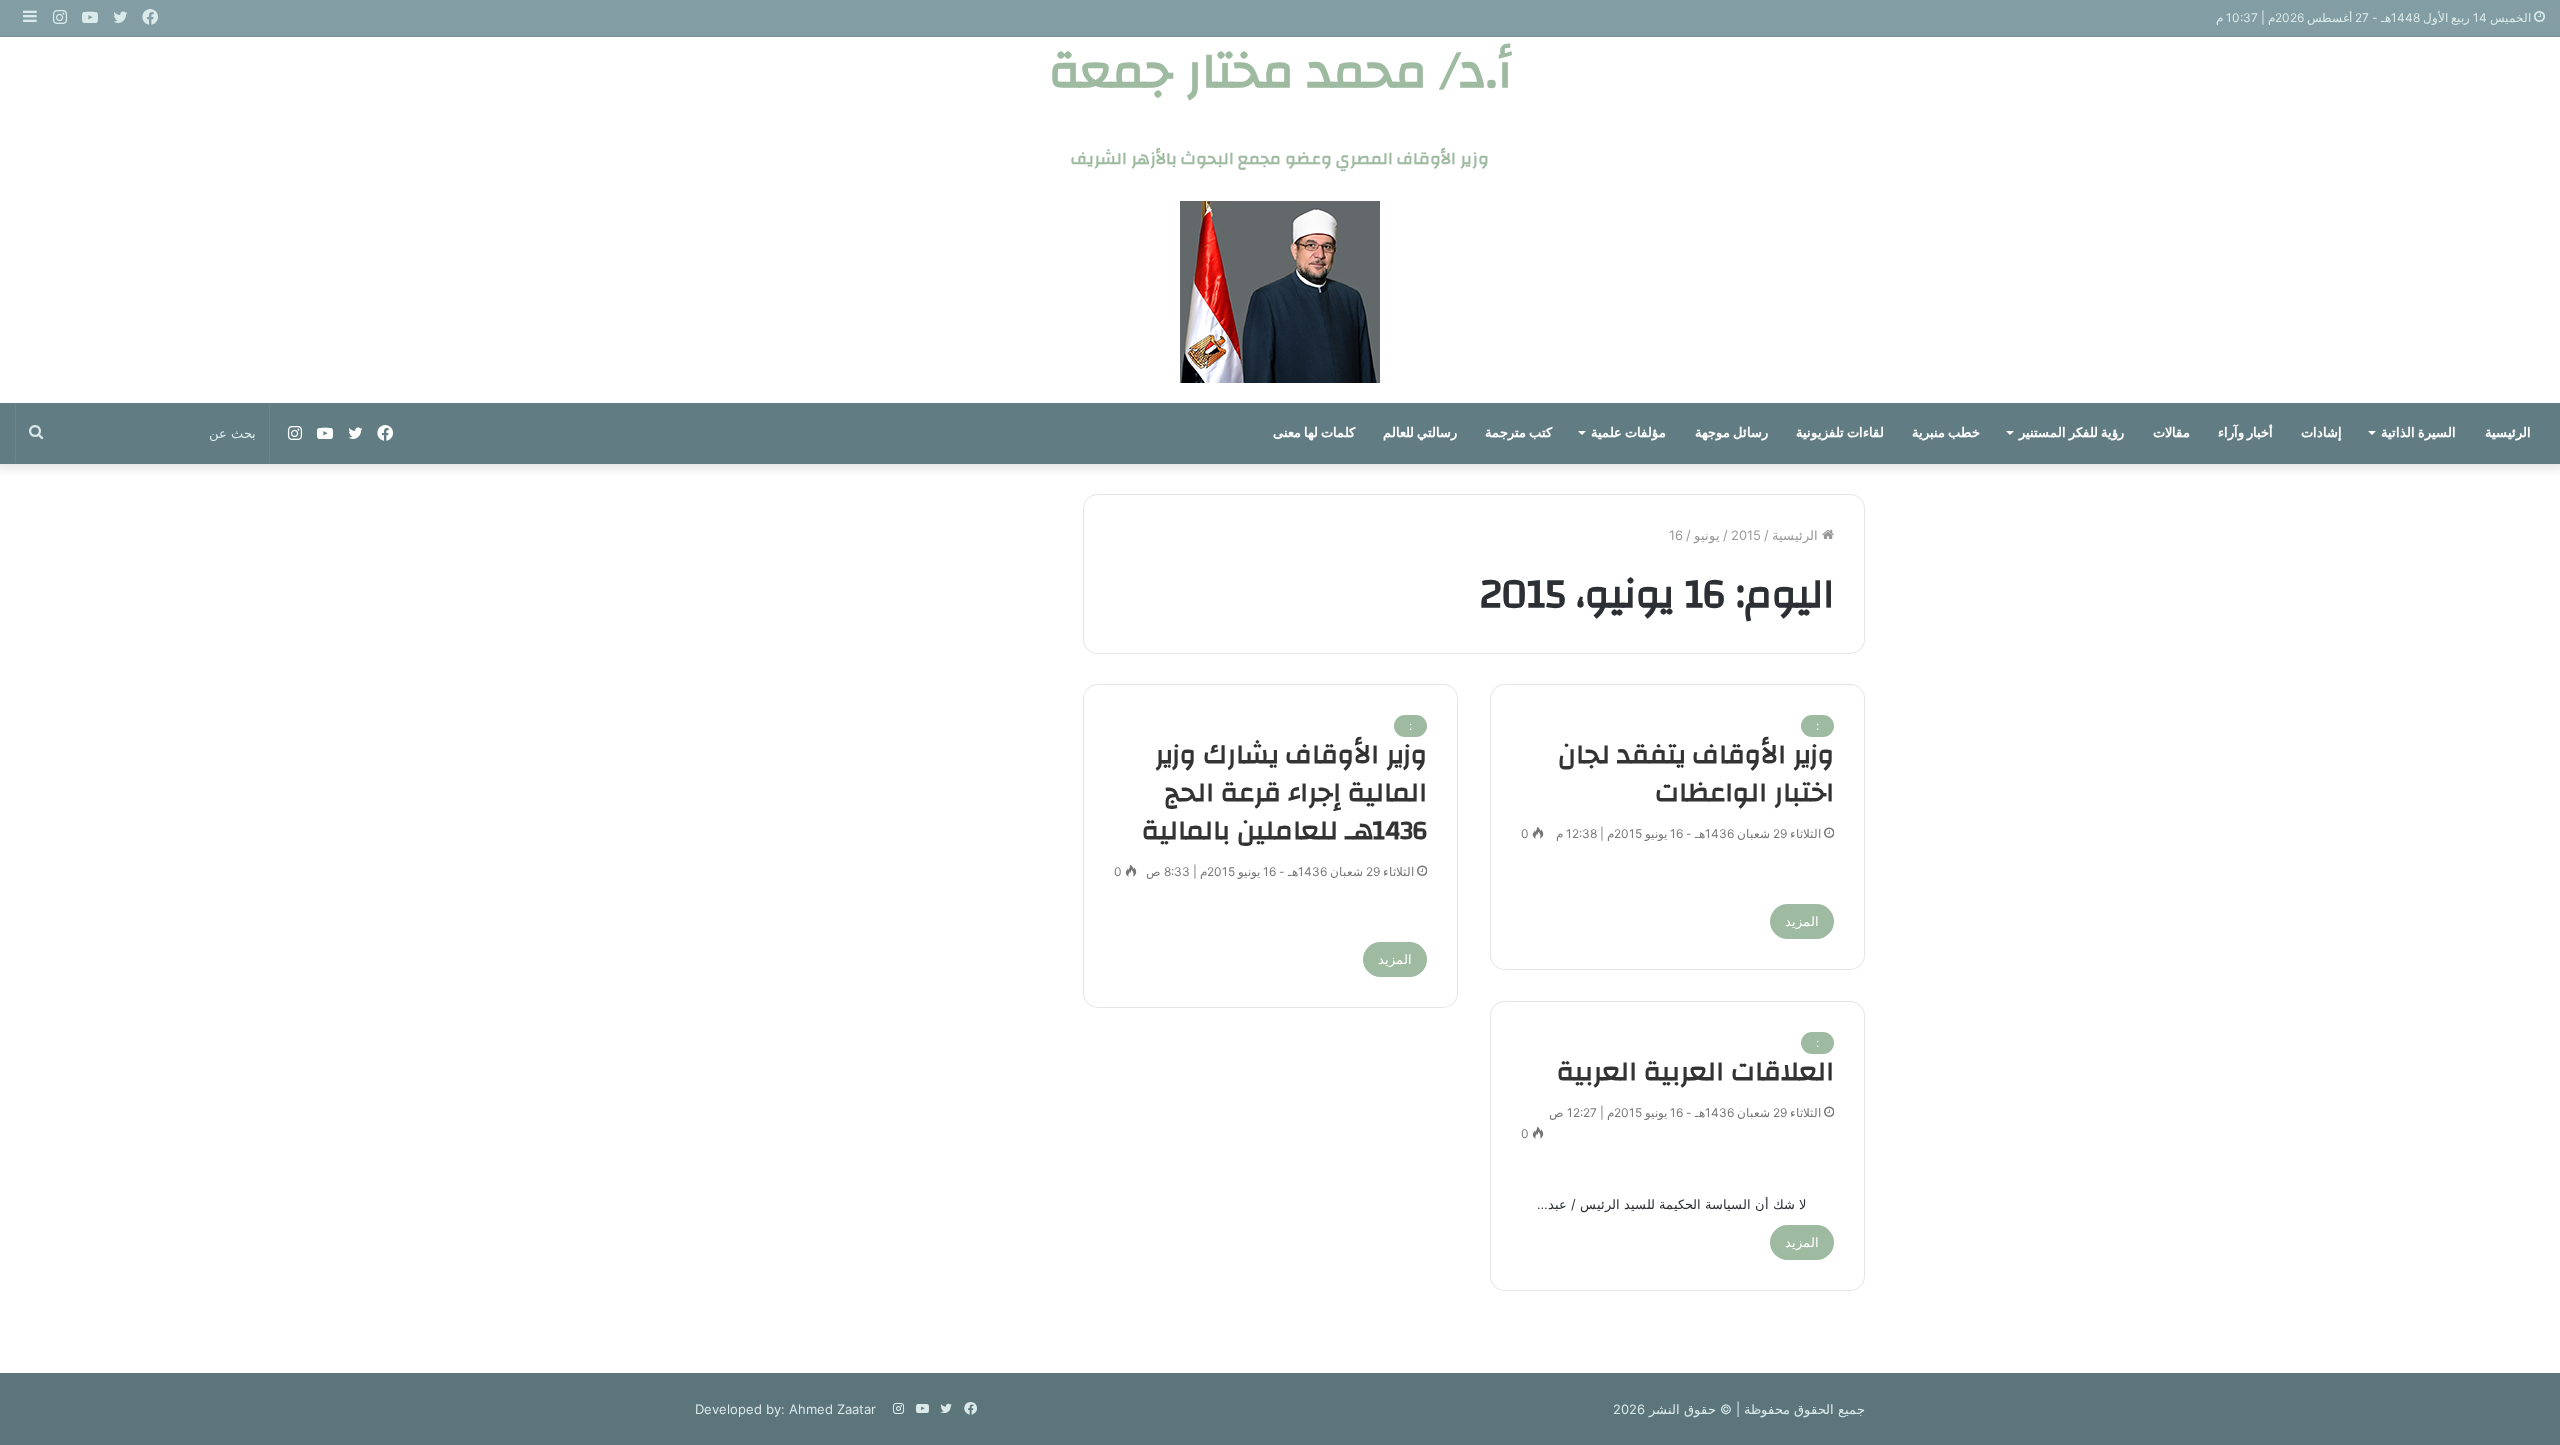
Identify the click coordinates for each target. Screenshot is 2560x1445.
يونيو (1707, 535)
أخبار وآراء (2245, 432)
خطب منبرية (1946, 432)
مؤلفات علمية (1628, 432)
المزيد (1802, 921)
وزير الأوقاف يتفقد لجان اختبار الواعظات (1696, 774)
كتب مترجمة (1518, 432)
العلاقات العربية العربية (1695, 1072)
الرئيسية (2508, 432)
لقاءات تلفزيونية (1840, 432)
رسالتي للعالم (1420, 432)
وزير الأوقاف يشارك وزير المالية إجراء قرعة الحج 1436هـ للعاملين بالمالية (1284, 793)
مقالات (2171, 432)
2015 (1746, 535)
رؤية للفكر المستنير (2071, 432)
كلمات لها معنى (1314, 432)
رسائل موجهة (1731, 432)
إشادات (2321, 432)
